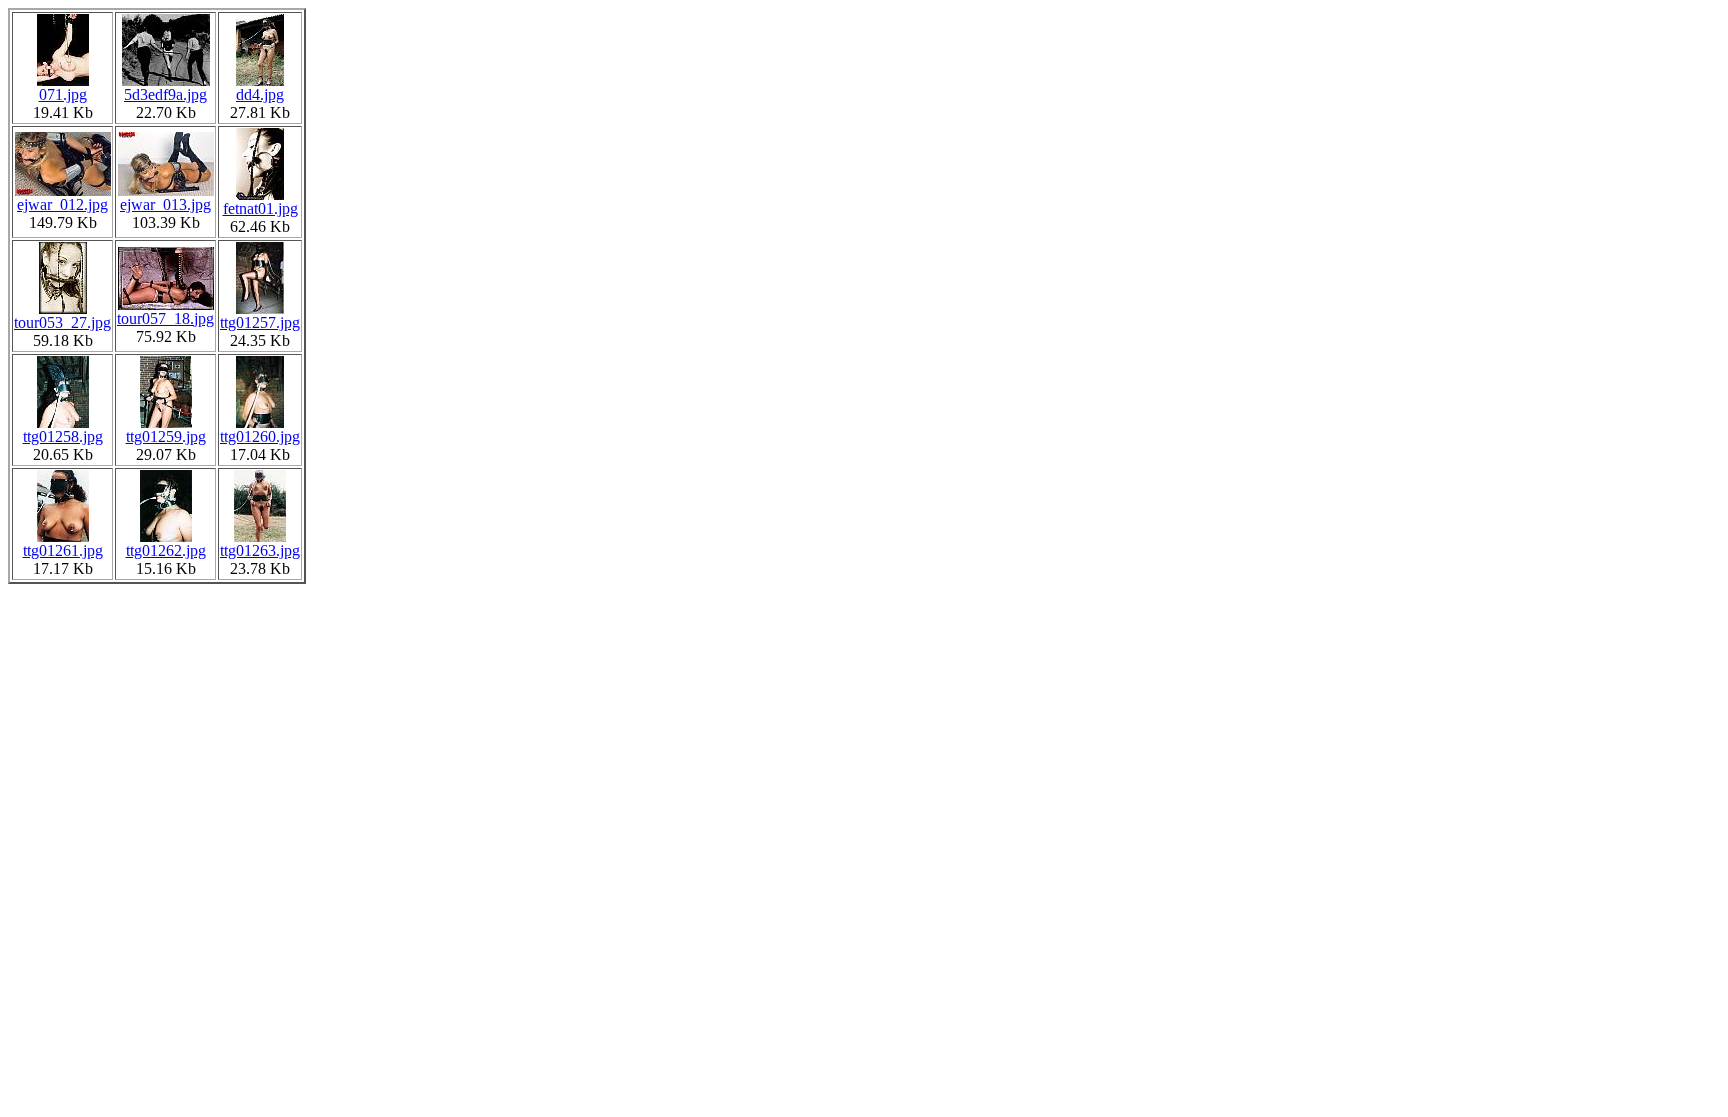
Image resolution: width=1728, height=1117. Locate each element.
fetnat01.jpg (260, 208)
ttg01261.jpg (63, 550)
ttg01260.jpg (260, 436)
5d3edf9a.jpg (165, 94)
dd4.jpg (260, 94)
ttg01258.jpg (63, 436)
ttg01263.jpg (260, 550)
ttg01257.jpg (260, 322)
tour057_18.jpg (165, 318)
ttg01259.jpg (166, 436)
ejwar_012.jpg (62, 204)
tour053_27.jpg (62, 322)
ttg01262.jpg (166, 550)
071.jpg (63, 94)
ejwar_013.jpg (165, 204)
